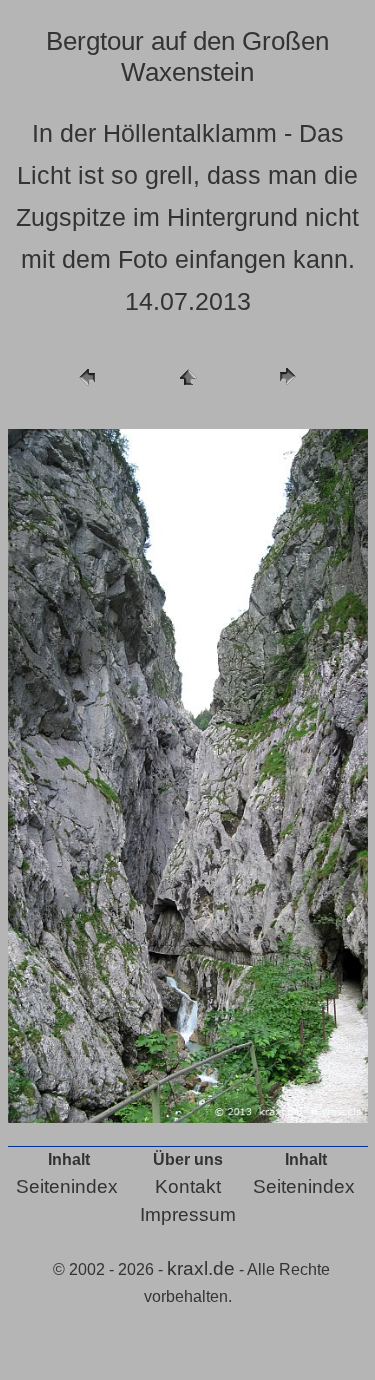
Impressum (188, 1214)
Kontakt (188, 1186)
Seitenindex (67, 1186)
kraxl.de (201, 1268)
